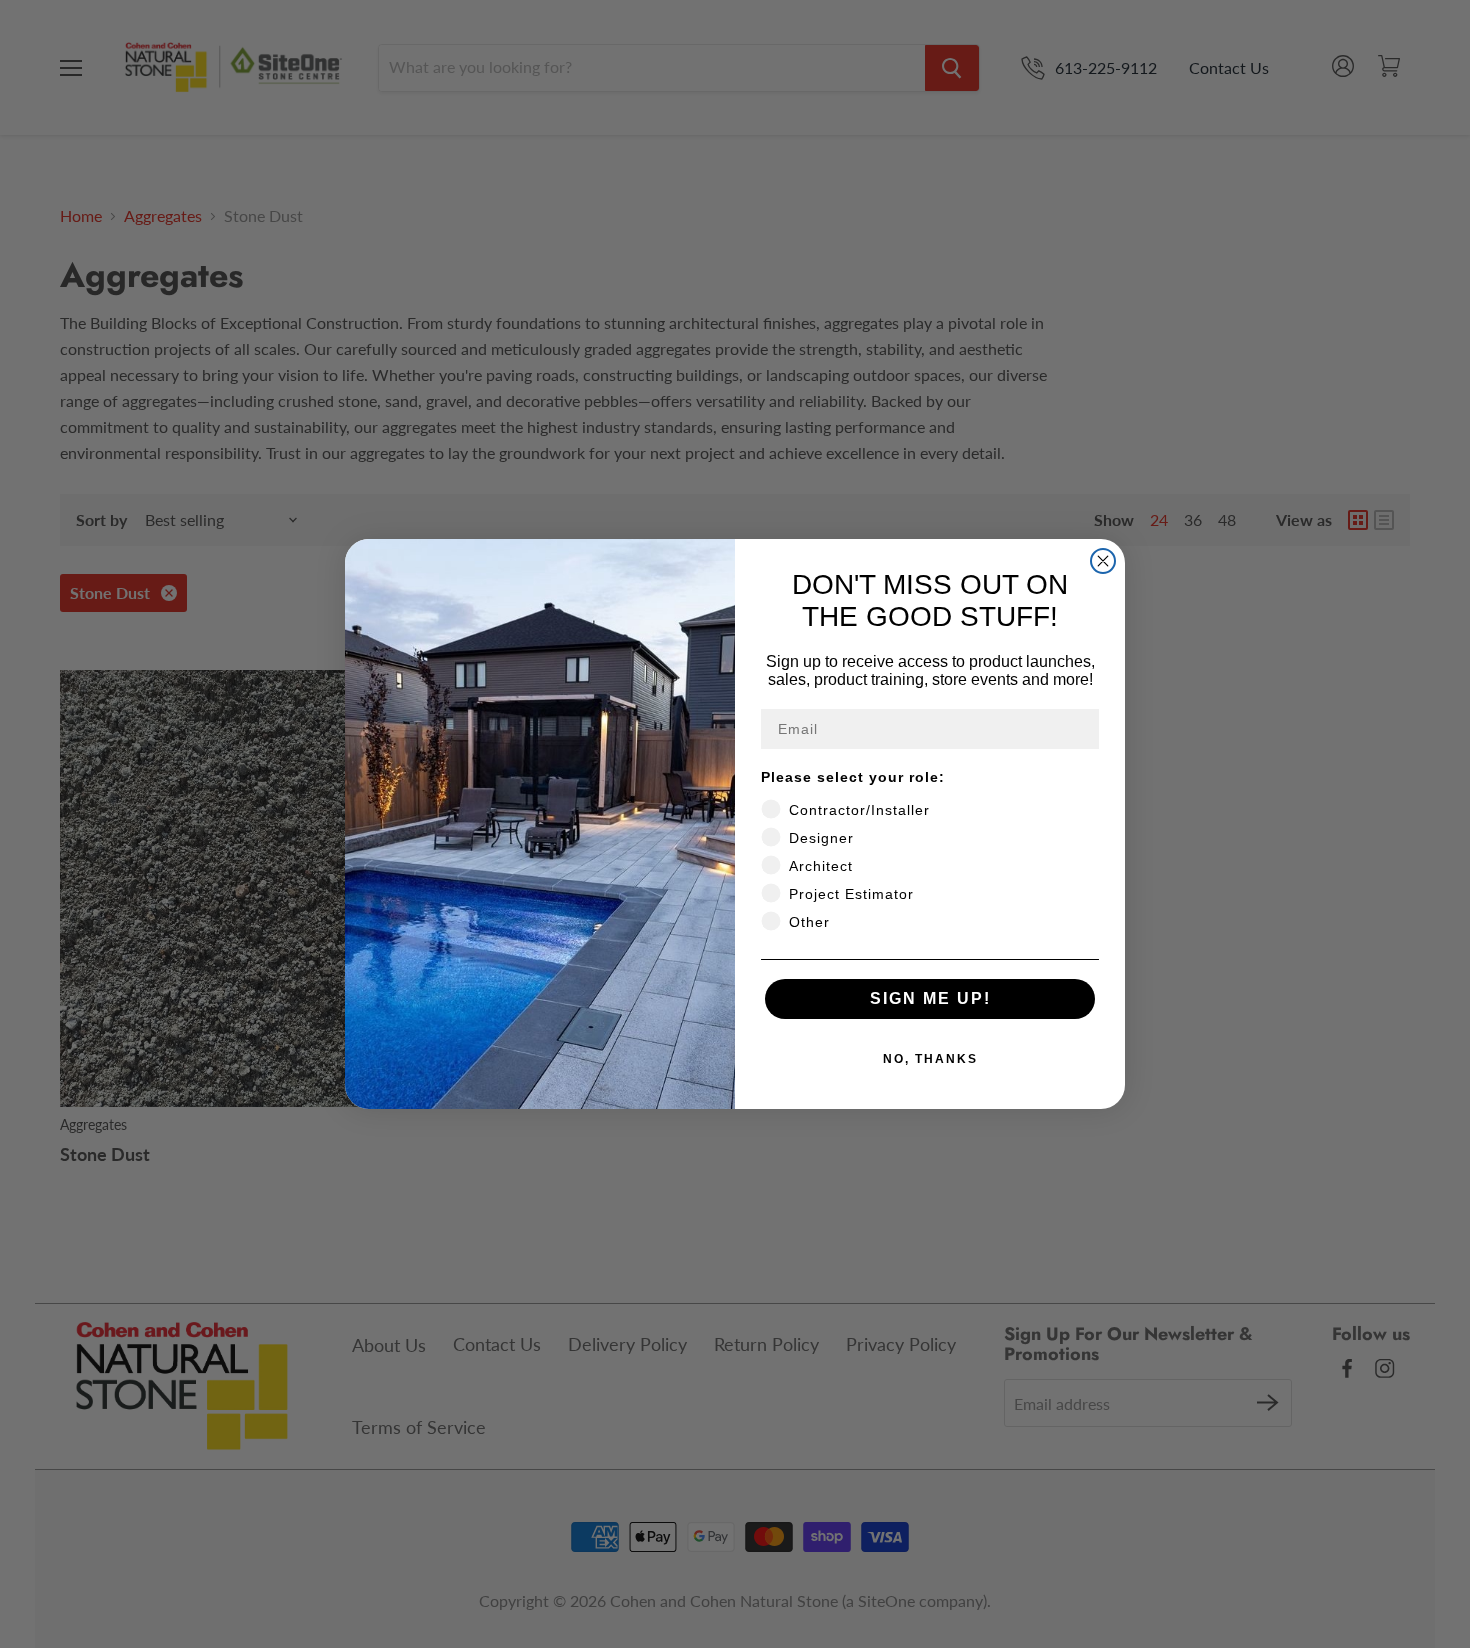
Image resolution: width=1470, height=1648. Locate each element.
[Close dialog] (1103, 561)
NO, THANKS (930, 1059)
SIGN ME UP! (930, 998)
